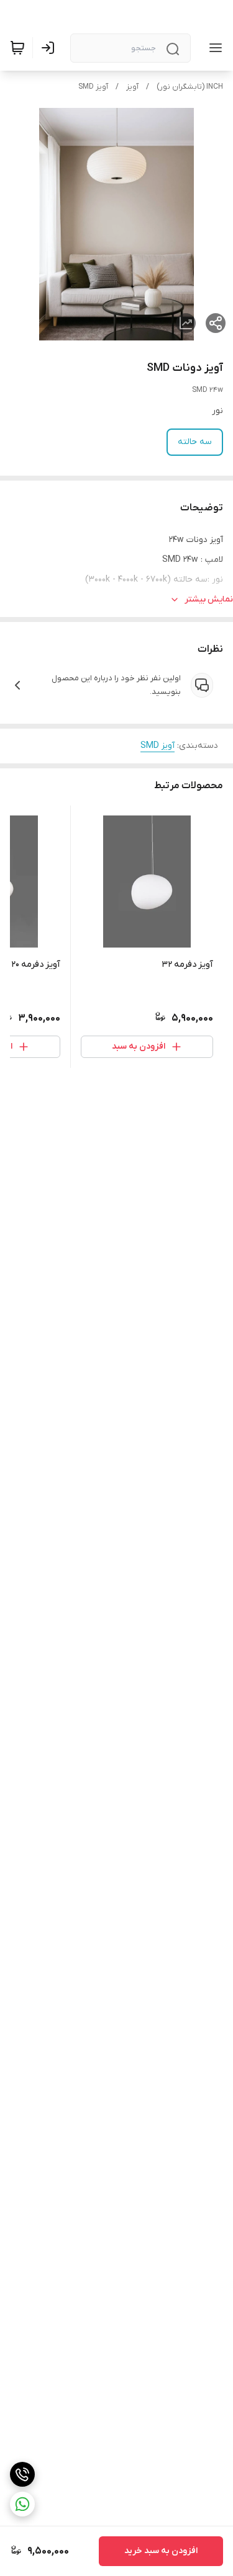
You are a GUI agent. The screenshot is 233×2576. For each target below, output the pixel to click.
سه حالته (195, 442)
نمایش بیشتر (209, 599)
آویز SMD (93, 87)
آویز (132, 87)
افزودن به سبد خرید (161, 2551)
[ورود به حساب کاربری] (50, 48)
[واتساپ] (22, 2504)
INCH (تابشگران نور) (190, 87)
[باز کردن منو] (213, 48)
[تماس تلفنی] (22, 2474)
